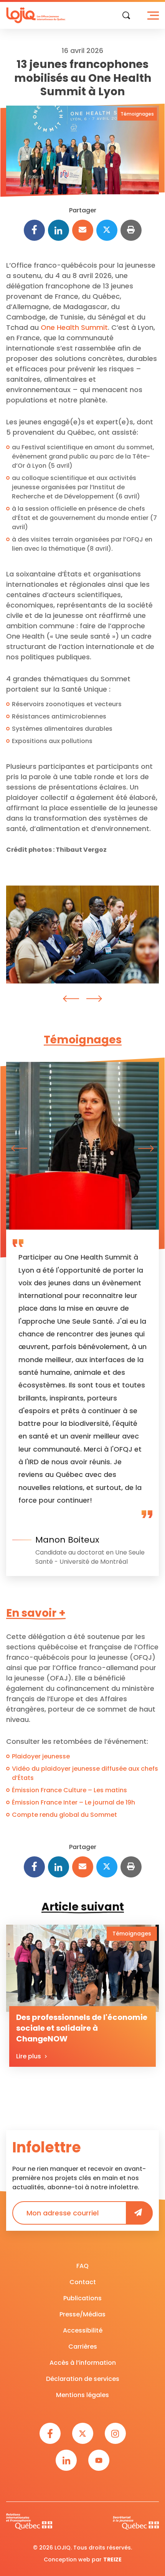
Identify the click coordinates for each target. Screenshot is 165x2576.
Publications (82, 2298)
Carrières (83, 2347)
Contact (83, 2282)
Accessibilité (83, 2330)
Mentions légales (82, 2395)
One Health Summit (74, 327)
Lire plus (29, 2056)
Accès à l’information (83, 2363)
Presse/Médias (82, 2314)
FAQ (82, 2266)
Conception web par (83, 2559)
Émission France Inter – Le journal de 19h (73, 1802)
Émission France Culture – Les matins (69, 1790)
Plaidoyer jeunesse (41, 1756)
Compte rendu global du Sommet (64, 1815)
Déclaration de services (83, 2379)
